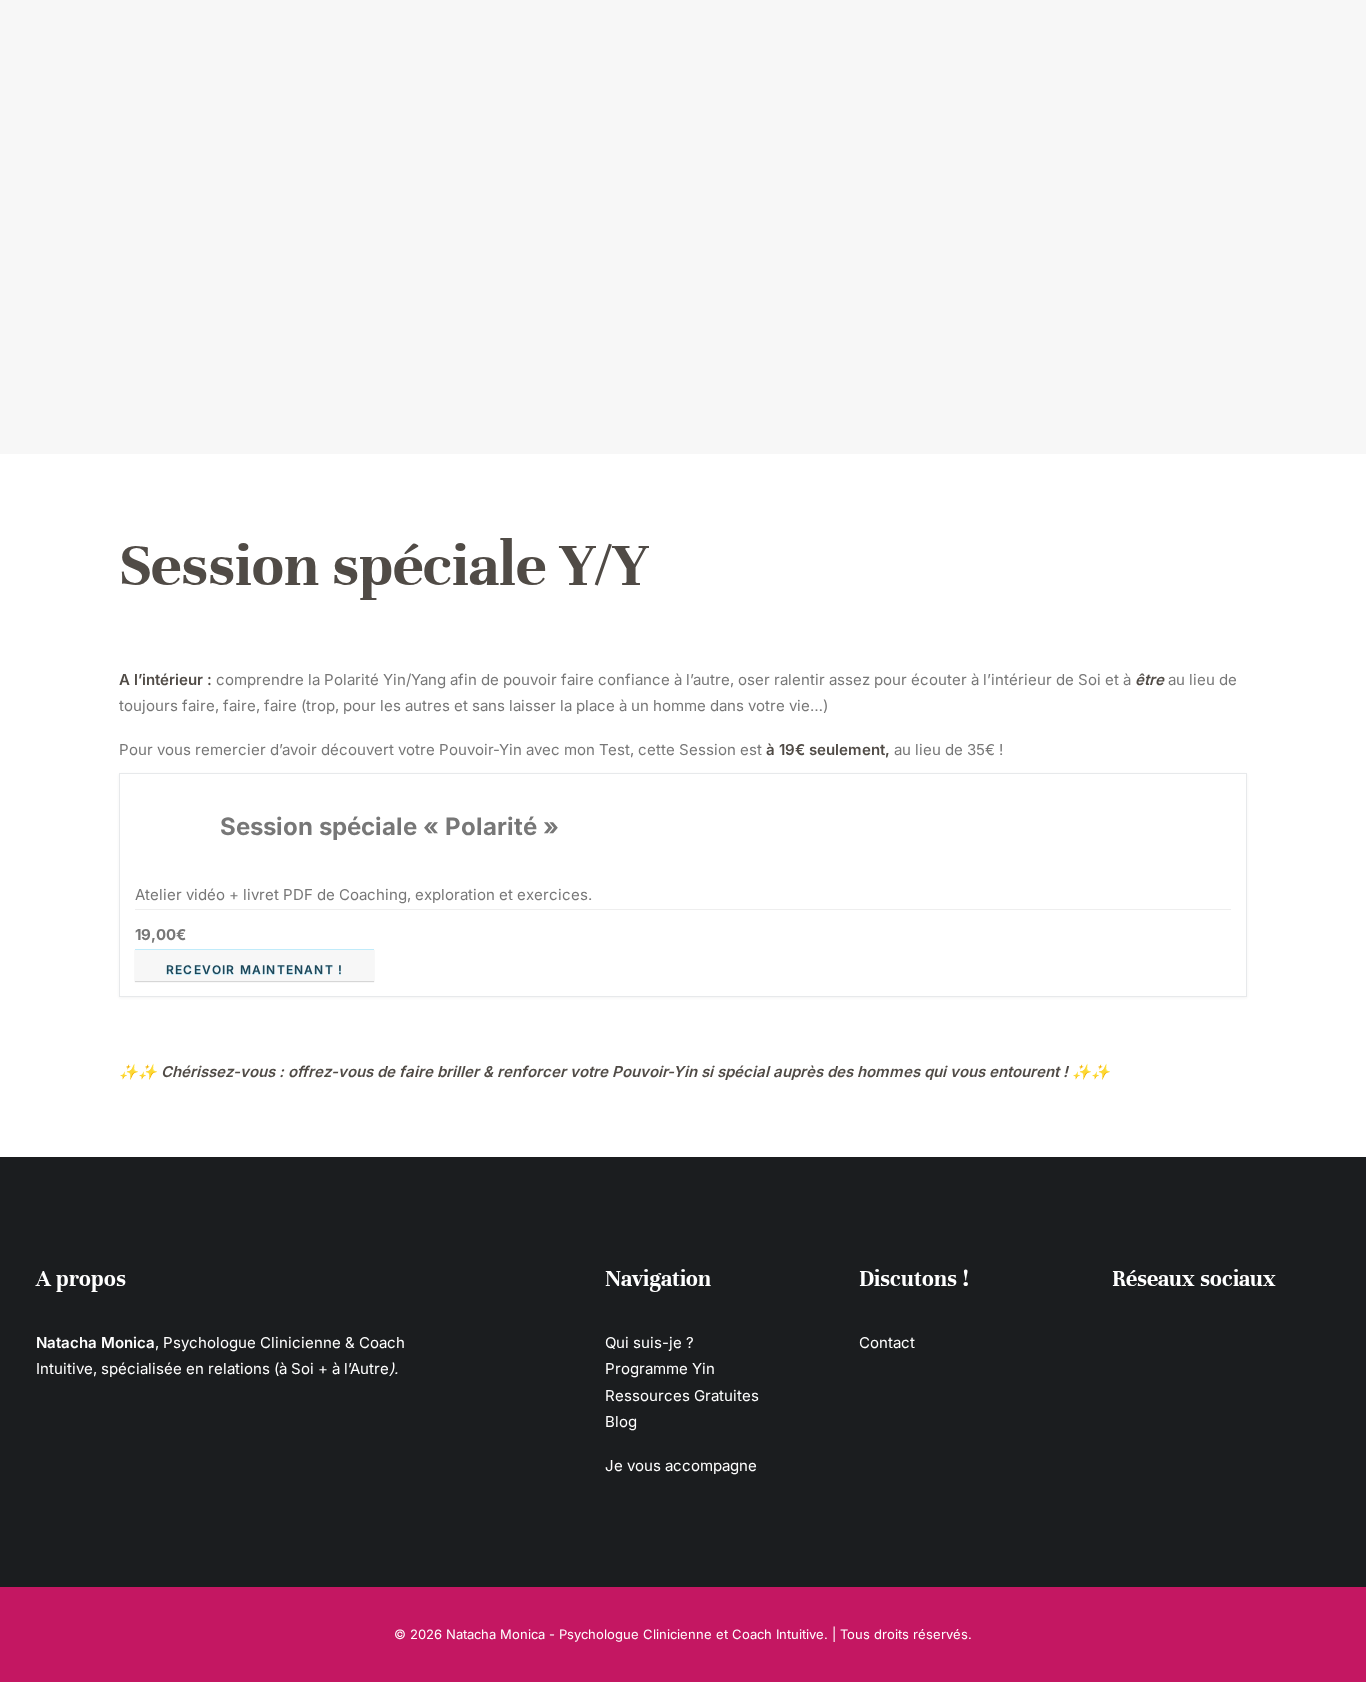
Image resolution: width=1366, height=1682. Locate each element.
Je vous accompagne (681, 1465)
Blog (621, 1421)
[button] (1119, 1339)
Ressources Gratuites (1187, 49)
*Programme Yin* (347, 49)
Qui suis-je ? (187, 49)
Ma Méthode (1004, 49)
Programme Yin (660, 1368)
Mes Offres (502, 49)
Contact (887, 1342)
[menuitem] (187, 49)
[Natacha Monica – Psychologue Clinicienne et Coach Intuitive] (751, 49)
